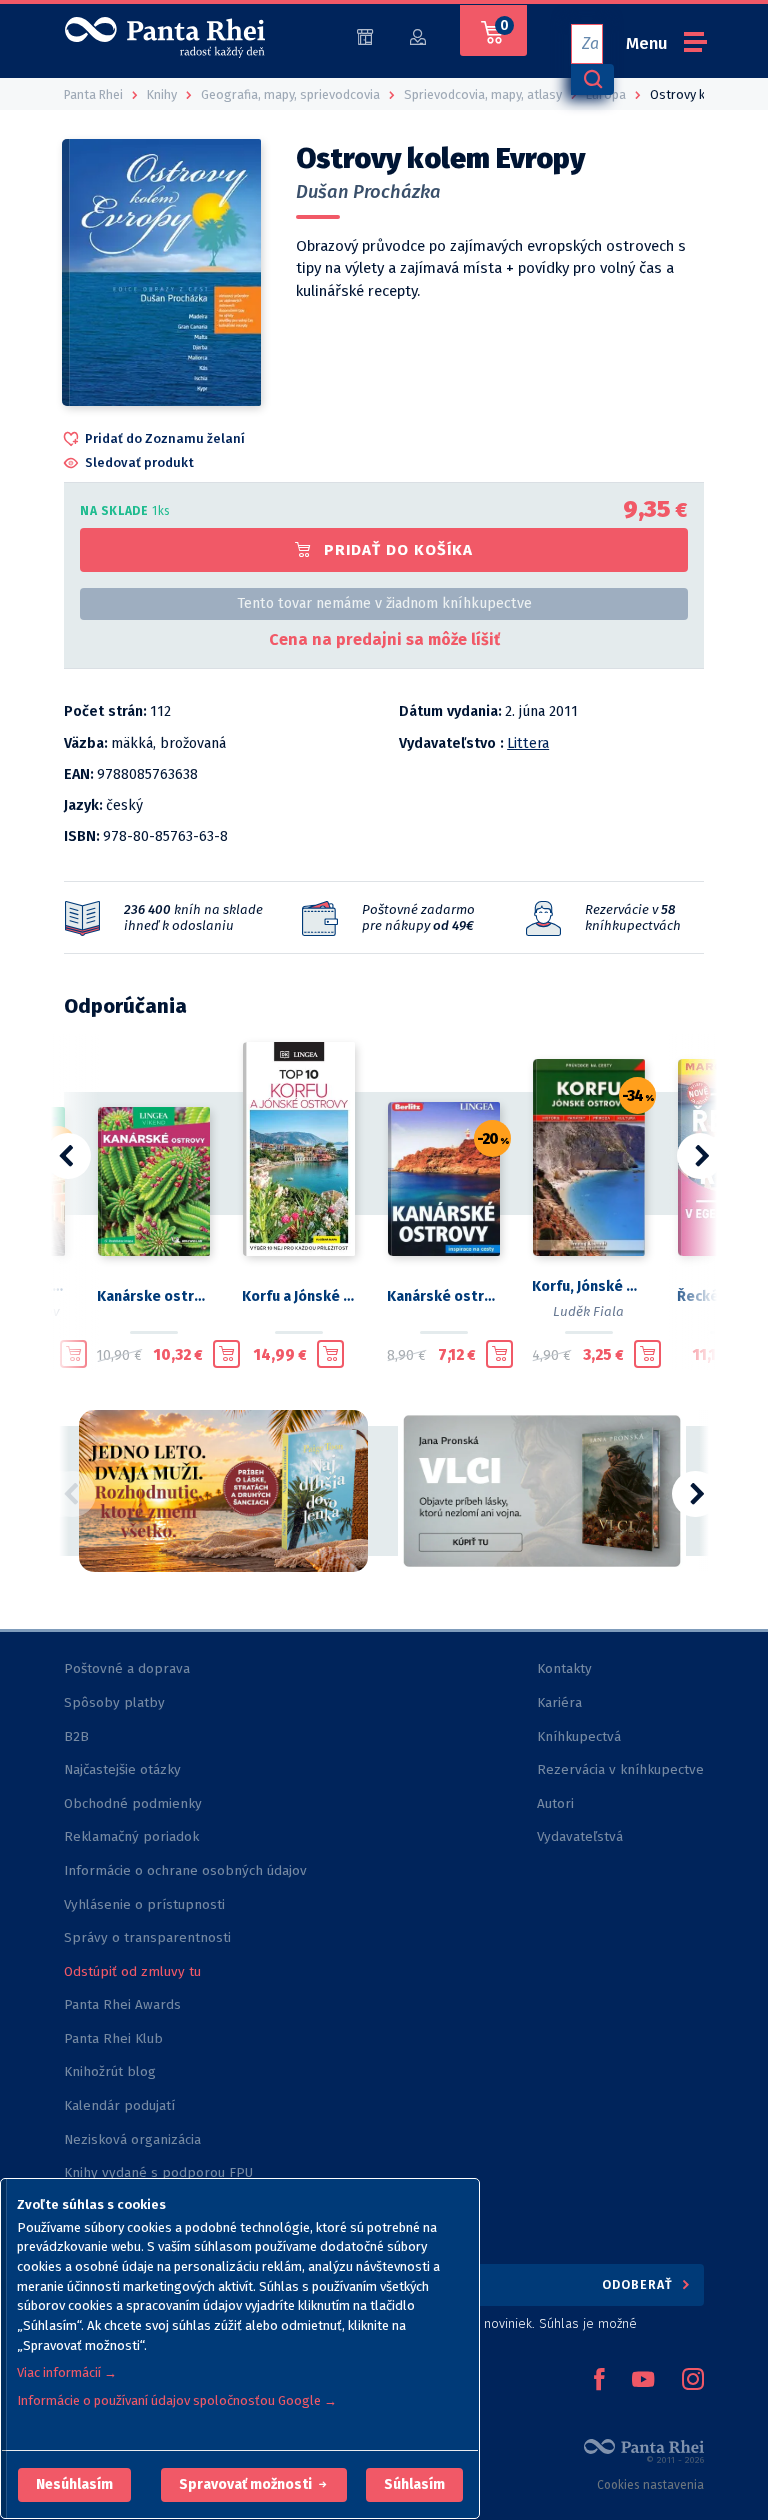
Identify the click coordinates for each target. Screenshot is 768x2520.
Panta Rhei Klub (113, 2038)
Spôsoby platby (114, 1702)
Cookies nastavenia (650, 2485)
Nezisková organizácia (132, 2139)
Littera (528, 743)
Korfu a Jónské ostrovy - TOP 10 (298, 1296)
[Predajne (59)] (365, 35)
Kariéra (559, 1702)
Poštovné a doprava (127, 1668)
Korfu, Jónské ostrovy (588, 1286)
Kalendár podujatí (119, 2105)
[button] (74, 2485)
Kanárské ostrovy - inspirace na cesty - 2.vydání (443, 1296)
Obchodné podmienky (133, 1803)
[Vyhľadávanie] (592, 79)
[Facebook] (599, 2381)
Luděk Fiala (588, 1311)
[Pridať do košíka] (73, 1354)
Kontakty (564, 1668)
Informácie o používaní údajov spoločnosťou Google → (177, 2400)
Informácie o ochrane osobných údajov (185, 1870)
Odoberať (639, 2284)
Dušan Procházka (368, 192)
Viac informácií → (67, 2372)
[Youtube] (643, 2381)
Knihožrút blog (110, 2071)
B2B (76, 1736)
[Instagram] (693, 2381)
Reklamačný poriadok (131, 1836)
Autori (555, 1803)
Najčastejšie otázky (122, 1769)
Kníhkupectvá (579, 1736)
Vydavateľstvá (580, 1836)
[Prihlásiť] (418, 35)
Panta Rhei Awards (122, 2004)
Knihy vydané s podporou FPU (158, 2172)
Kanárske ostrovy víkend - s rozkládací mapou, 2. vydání (153, 1296)
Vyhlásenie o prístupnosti (144, 1904)
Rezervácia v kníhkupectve (620, 1769)
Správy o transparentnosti (149, 1937)
